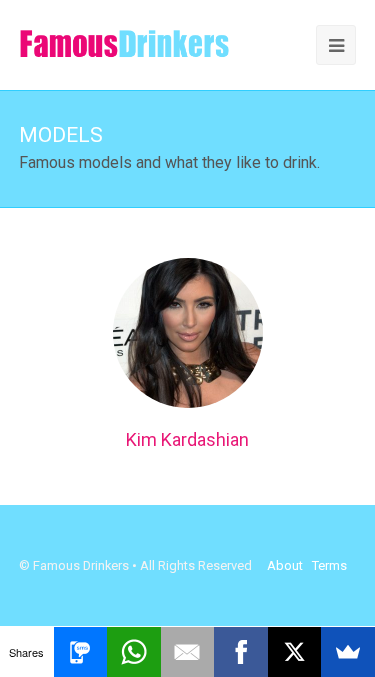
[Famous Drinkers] (124, 44)
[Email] (188, 652)
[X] (295, 652)
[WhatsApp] (134, 652)
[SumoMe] (348, 652)
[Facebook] (241, 652)
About (285, 565)
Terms (329, 565)
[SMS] (81, 652)
